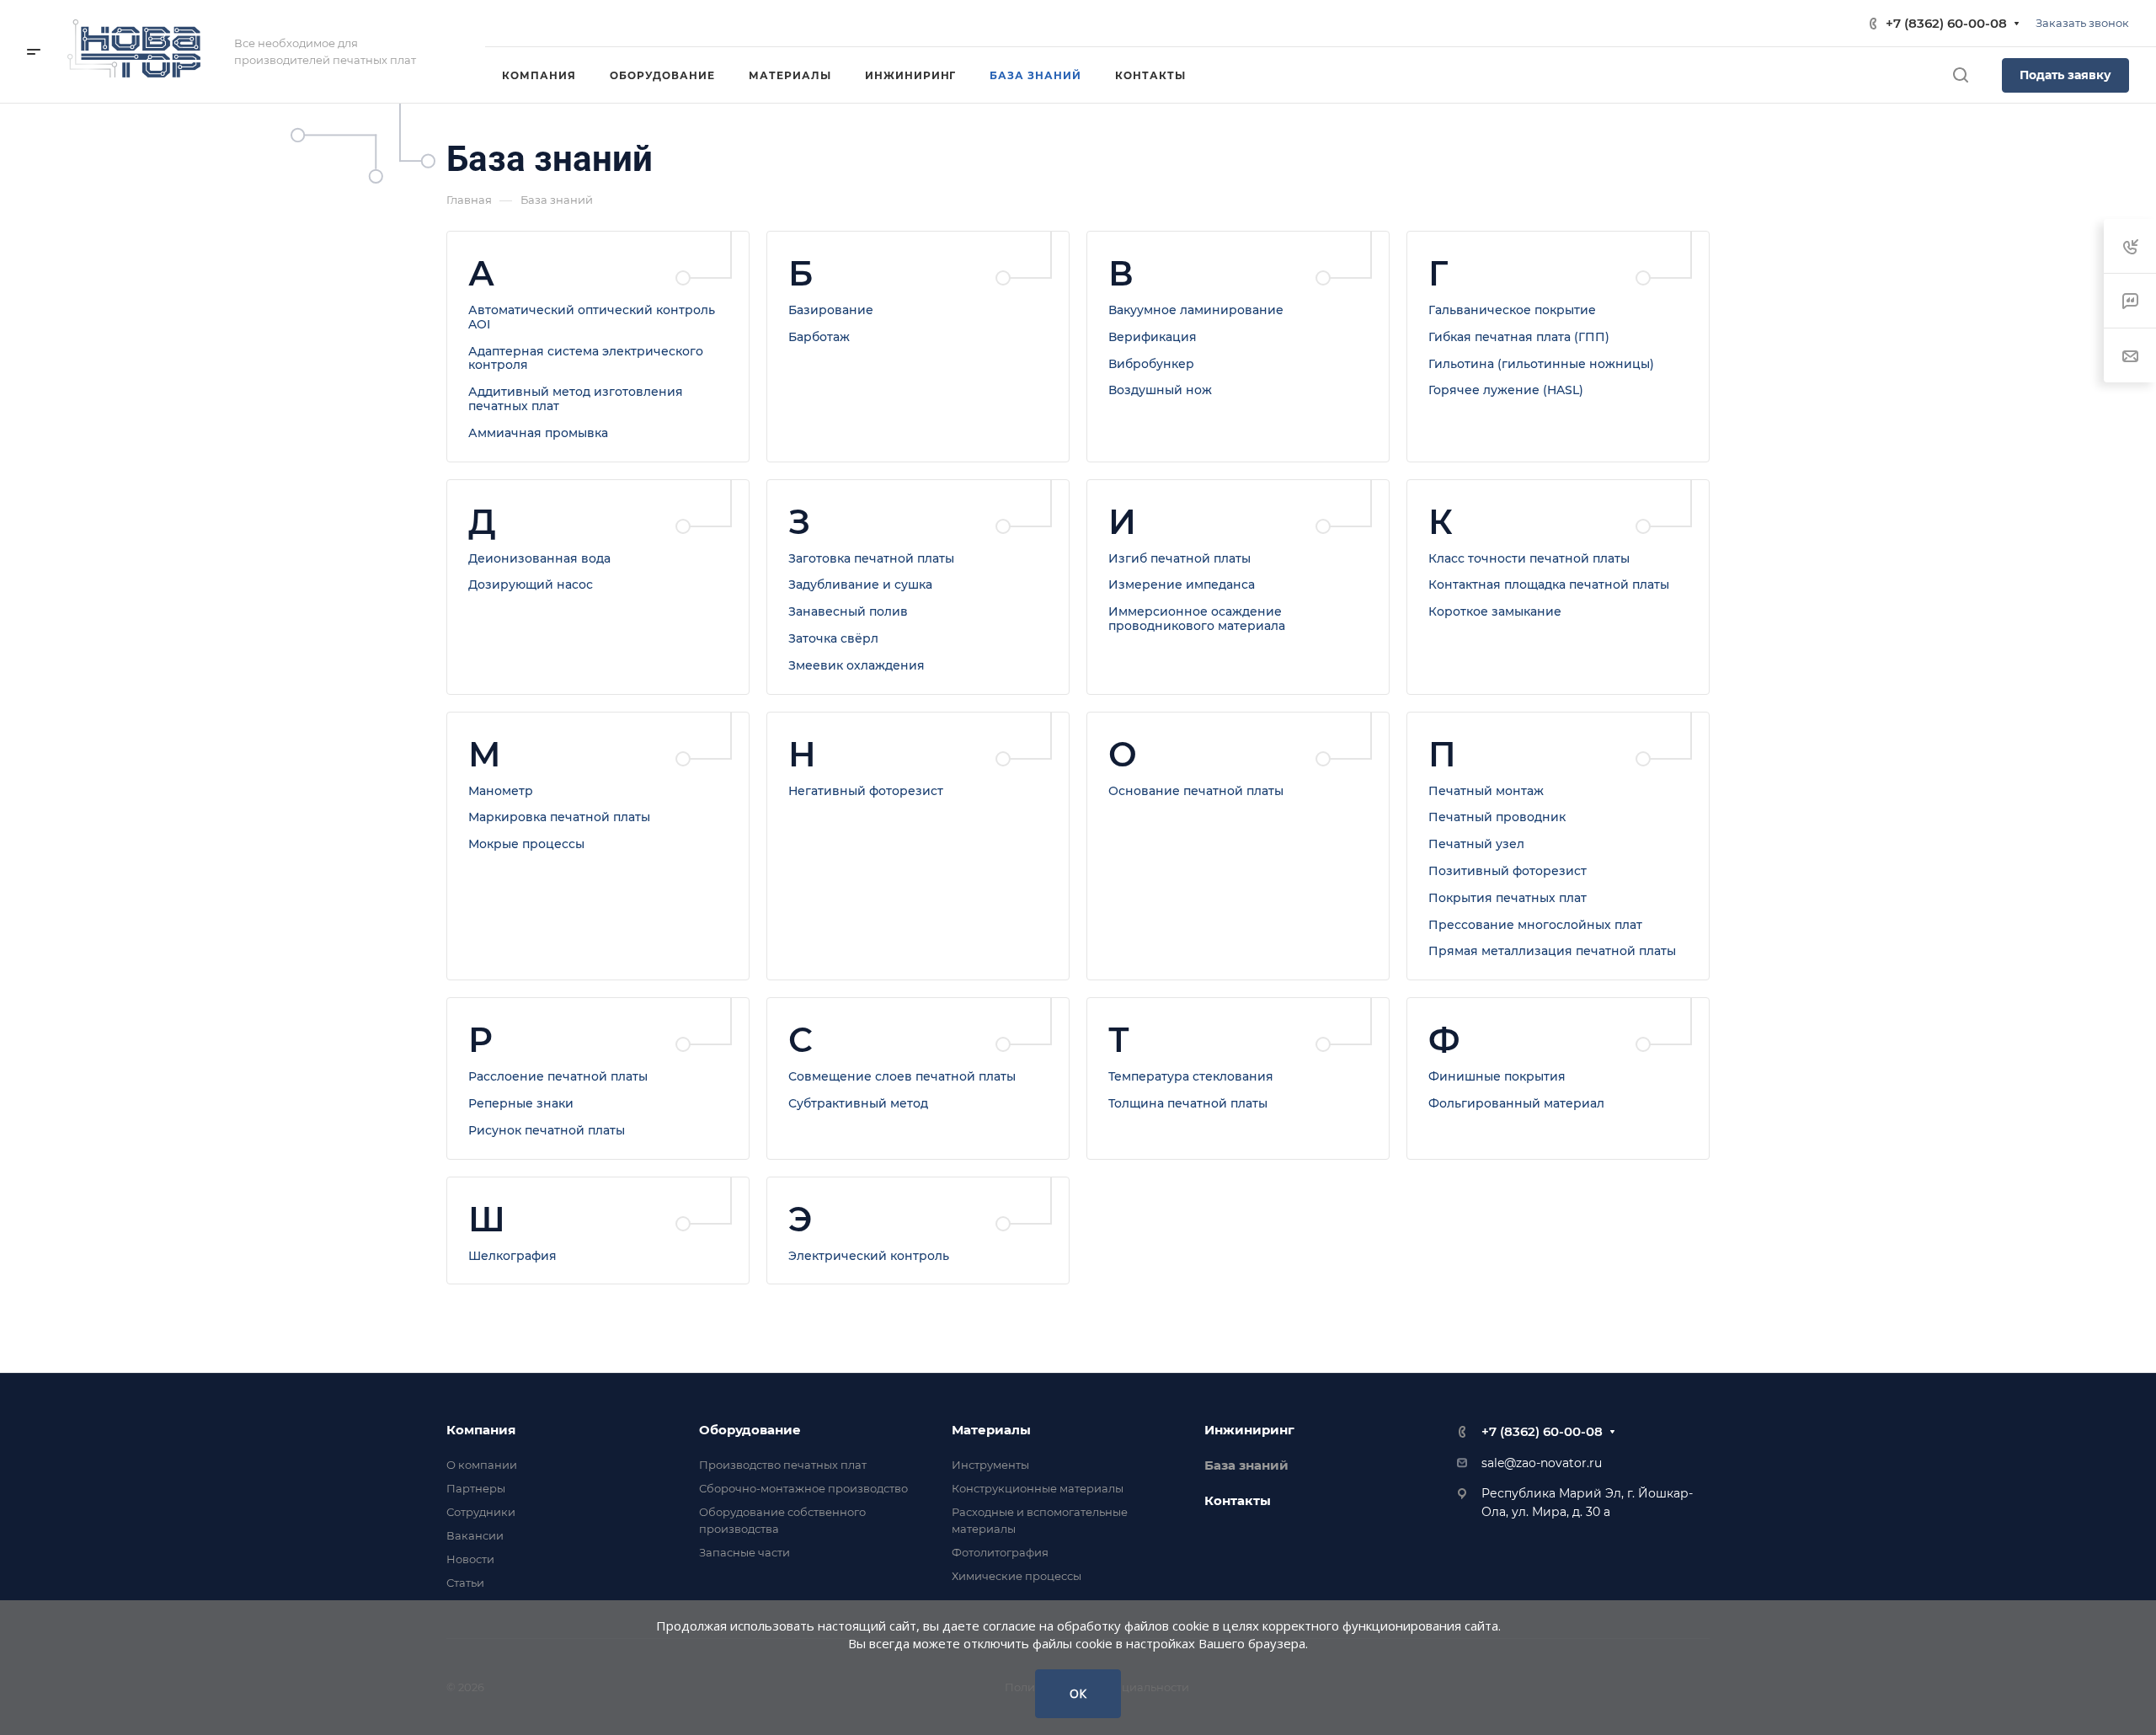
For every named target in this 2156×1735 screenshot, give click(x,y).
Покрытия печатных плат (1508, 898)
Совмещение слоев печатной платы (902, 1076)
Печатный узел (1476, 844)
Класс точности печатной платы (1529, 558)
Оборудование (750, 1430)
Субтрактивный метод (858, 1103)
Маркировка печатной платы (559, 817)
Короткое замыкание (1495, 611)
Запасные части (744, 1552)
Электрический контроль (869, 1256)
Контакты (1238, 1500)
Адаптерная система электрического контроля (586, 358)
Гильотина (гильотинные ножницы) (1541, 364)
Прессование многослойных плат (1535, 925)
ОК (1078, 1693)
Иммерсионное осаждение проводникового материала (1197, 619)
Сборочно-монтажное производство (803, 1488)
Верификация (1153, 337)
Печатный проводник (1497, 817)
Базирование (831, 310)
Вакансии (475, 1535)
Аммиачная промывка (538, 433)
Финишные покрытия (1497, 1076)
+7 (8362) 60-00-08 (1946, 23)
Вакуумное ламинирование (1196, 310)
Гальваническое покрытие (1512, 310)
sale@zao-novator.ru (1542, 1463)
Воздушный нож (1160, 390)
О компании (482, 1465)
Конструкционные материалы (1038, 1488)
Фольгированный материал (1516, 1103)
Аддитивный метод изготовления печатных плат (576, 399)
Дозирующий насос (531, 585)
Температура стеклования (1191, 1076)
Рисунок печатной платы (547, 1130)
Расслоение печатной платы (558, 1076)
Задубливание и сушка (860, 585)
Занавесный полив (848, 611)
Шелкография (512, 1256)
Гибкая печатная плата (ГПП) (1519, 337)
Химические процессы (1017, 1576)
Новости (470, 1559)
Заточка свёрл (833, 638)
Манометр (501, 791)
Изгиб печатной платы (1179, 558)
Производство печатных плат (783, 1465)
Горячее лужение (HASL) (1506, 390)
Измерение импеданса (1182, 585)
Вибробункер (1151, 364)
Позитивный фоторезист (1508, 871)
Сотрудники (481, 1512)
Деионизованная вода (539, 558)
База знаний (1246, 1465)
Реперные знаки (521, 1103)
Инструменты (990, 1465)
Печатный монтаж (1486, 791)
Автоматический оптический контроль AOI (592, 317)
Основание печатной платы (1196, 791)
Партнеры (476, 1488)
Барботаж (819, 337)
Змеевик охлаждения (857, 665)
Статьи (465, 1583)
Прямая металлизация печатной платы (1552, 951)
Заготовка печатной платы (871, 558)
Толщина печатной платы (1188, 1103)
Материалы (991, 1430)
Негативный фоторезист (866, 791)
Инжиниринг (1249, 1430)
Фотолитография (1000, 1552)
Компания (481, 1430)
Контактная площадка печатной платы (1549, 585)
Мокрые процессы (526, 844)
